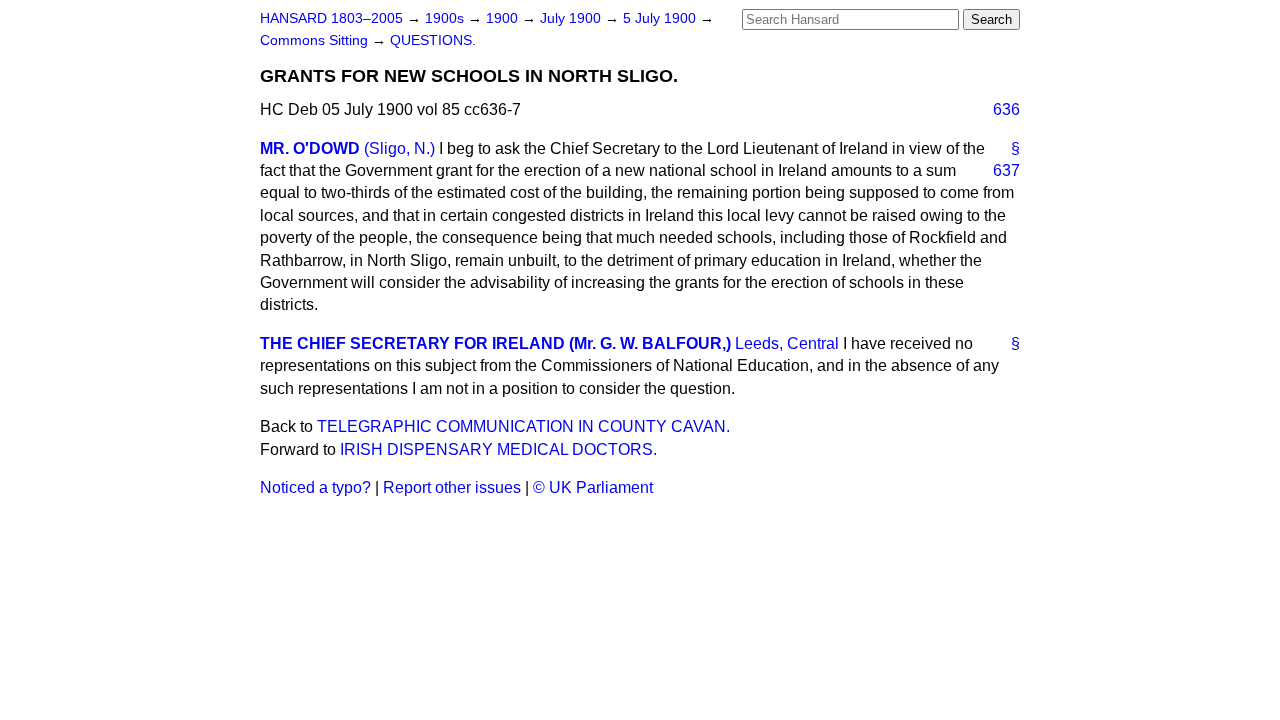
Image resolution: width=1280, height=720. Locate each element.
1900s (446, 18)
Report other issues (452, 487)
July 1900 (572, 18)
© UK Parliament (593, 487)
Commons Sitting (316, 40)
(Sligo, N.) (399, 148)
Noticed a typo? (315, 487)
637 (1006, 170)
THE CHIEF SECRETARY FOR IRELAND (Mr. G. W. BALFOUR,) (495, 343)
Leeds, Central (787, 343)
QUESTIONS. (433, 40)
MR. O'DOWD (310, 148)
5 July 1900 (661, 18)
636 (1006, 109)
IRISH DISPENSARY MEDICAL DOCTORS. (498, 449)
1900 (504, 18)
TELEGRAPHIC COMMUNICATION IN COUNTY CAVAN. (523, 426)
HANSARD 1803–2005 (331, 18)
